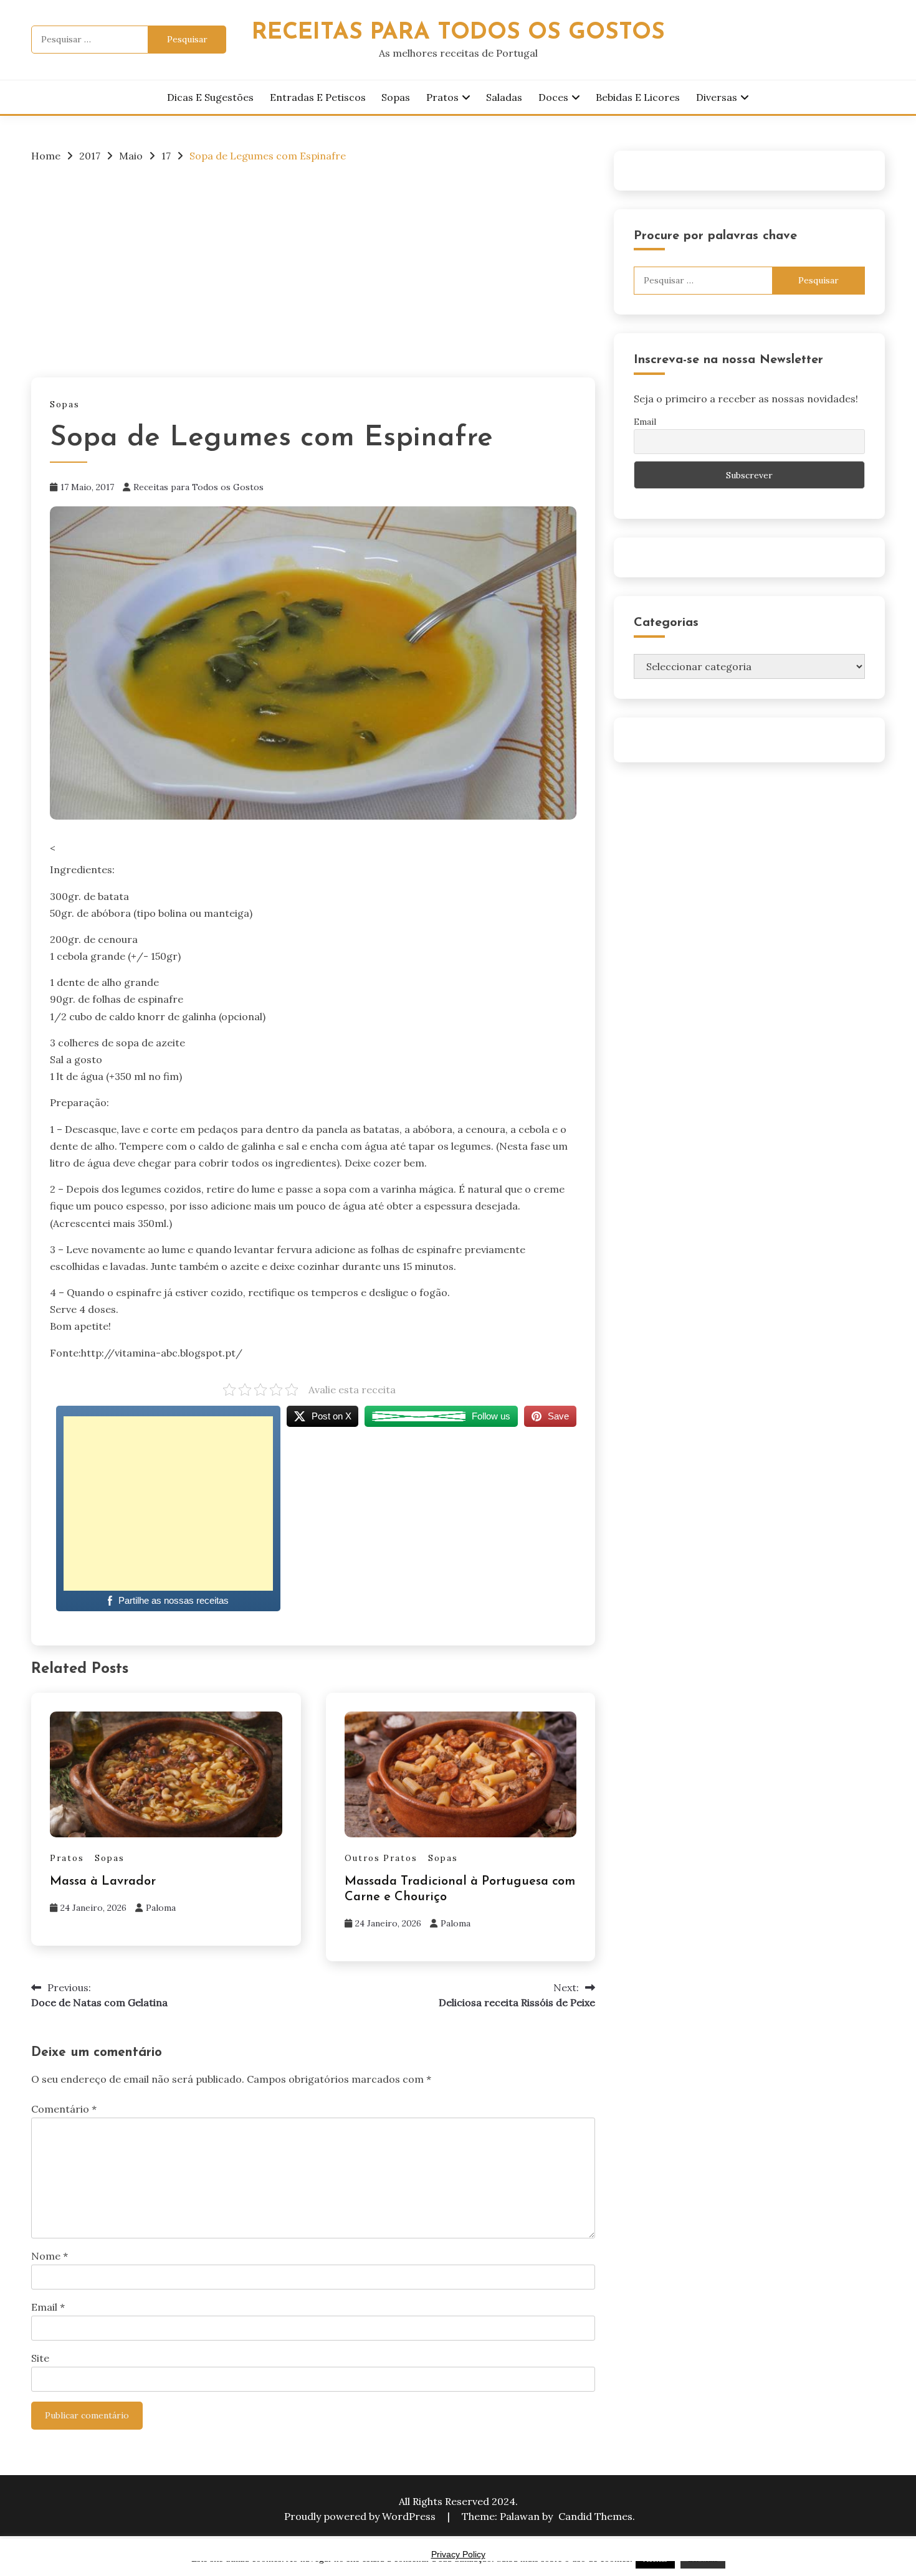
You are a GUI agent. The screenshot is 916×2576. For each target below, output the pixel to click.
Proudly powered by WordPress (361, 2516)
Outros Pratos (381, 1858)
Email (48, 2307)
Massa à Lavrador (103, 1882)
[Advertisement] (313, 267)
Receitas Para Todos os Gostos (458, 33)
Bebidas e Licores (638, 97)
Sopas (396, 97)
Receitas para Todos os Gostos (198, 487)
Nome (50, 2256)
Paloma (161, 1908)
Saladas (504, 97)
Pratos (442, 97)
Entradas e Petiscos (318, 97)
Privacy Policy (458, 2554)
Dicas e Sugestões (210, 97)
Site (40, 2358)
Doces (553, 97)
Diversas (717, 97)
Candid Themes (595, 2516)
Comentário (64, 2109)
